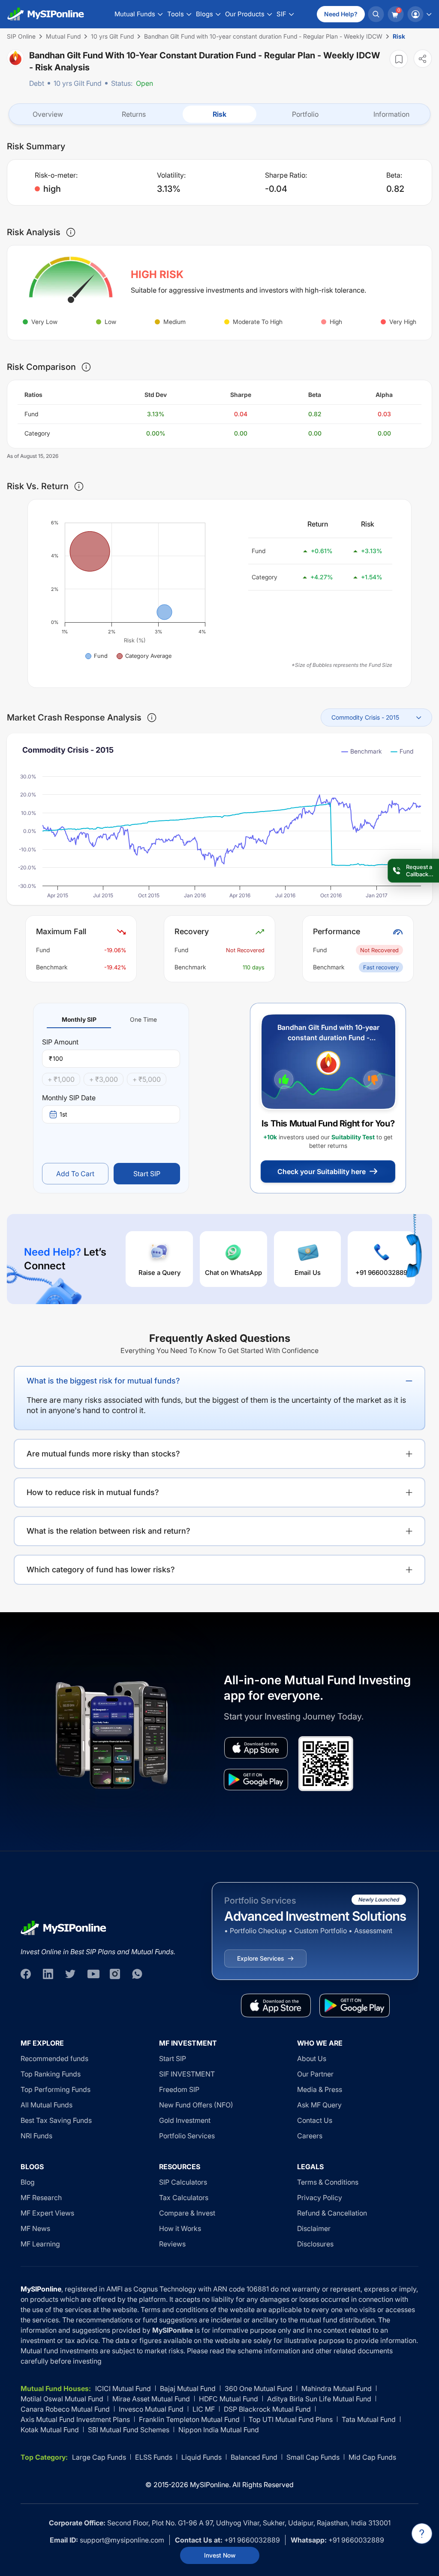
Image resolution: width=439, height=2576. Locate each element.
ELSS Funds (154, 2457)
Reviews (172, 2244)
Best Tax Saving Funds (56, 2120)
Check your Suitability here (322, 1171)
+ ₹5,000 (147, 1079)
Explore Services (260, 1958)
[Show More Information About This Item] (71, 232)
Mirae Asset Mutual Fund (151, 2399)
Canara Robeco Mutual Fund (65, 2409)
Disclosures (315, 2244)
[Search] (376, 14)
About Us (312, 2058)
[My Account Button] (419, 14)
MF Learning (40, 2244)
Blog (28, 2182)
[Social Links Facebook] (26, 1974)
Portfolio (305, 114)
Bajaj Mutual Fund (188, 2388)
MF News (35, 2228)
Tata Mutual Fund (369, 2419)
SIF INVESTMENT (187, 2074)
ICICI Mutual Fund (123, 2388)
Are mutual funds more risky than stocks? (103, 1454)
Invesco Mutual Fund (151, 2409)
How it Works (180, 2228)
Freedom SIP (179, 2089)
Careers (310, 2136)
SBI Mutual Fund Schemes (129, 2430)
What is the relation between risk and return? (108, 1531)
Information (391, 114)
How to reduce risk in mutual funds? (93, 1492)
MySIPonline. (210, 2485)
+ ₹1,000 (61, 1079)
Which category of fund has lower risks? (101, 1570)
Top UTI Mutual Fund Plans (291, 2419)
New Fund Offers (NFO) (196, 2105)
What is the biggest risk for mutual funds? (103, 1381)
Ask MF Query (319, 2105)
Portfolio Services (187, 2136)
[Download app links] (256, 1748)
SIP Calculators (183, 2182)
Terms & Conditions (328, 2182)
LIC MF (204, 2409)
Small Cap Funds (313, 2457)
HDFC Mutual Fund (229, 2399)
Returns (134, 114)
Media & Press (320, 2089)
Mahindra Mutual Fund (337, 2388)
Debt (37, 83)
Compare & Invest (187, 2213)
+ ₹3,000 (104, 1079)
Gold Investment (185, 2120)
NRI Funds (36, 2136)
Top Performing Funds (56, 2089)
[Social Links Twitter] (70, 1974)
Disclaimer (314, 2228)
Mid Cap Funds (372, 2457)
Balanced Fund (254, 2457)
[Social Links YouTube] (93, 1974)
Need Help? (341, 14)
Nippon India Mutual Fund (219, 2430)
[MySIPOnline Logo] (46, 14)
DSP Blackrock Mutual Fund (267, 2409)
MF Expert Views (47, 2213)
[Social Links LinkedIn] (48, 1974)
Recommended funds (54, 2058)
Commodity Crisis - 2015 (365, 717)
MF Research (41, 2198)
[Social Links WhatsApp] (137, 1974)
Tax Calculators (184, 2198)
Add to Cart (75, 1174)
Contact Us (315, 2120)
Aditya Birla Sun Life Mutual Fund (319, 2399)
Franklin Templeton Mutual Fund (189, 2419)
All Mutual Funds (47, 2105)
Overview (48, 114)
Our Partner (315, 2074)
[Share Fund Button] (423, 59)
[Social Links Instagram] (115, 1974)
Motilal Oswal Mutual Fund (62, 2399)
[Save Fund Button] (399, 59)
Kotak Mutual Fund (50, 2430)
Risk (219, 114)
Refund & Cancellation (332, 2213)
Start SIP (147, 1174)
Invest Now (220, 2555)
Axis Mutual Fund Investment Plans (75, 2419)
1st (63, 1114)
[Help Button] (422, 2534)
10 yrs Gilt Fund (78, 83)
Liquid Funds (201, 2457)
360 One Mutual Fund (259, 2388)
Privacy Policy (320, 2198)
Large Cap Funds (99, 2457)
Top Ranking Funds (51, 2074)
